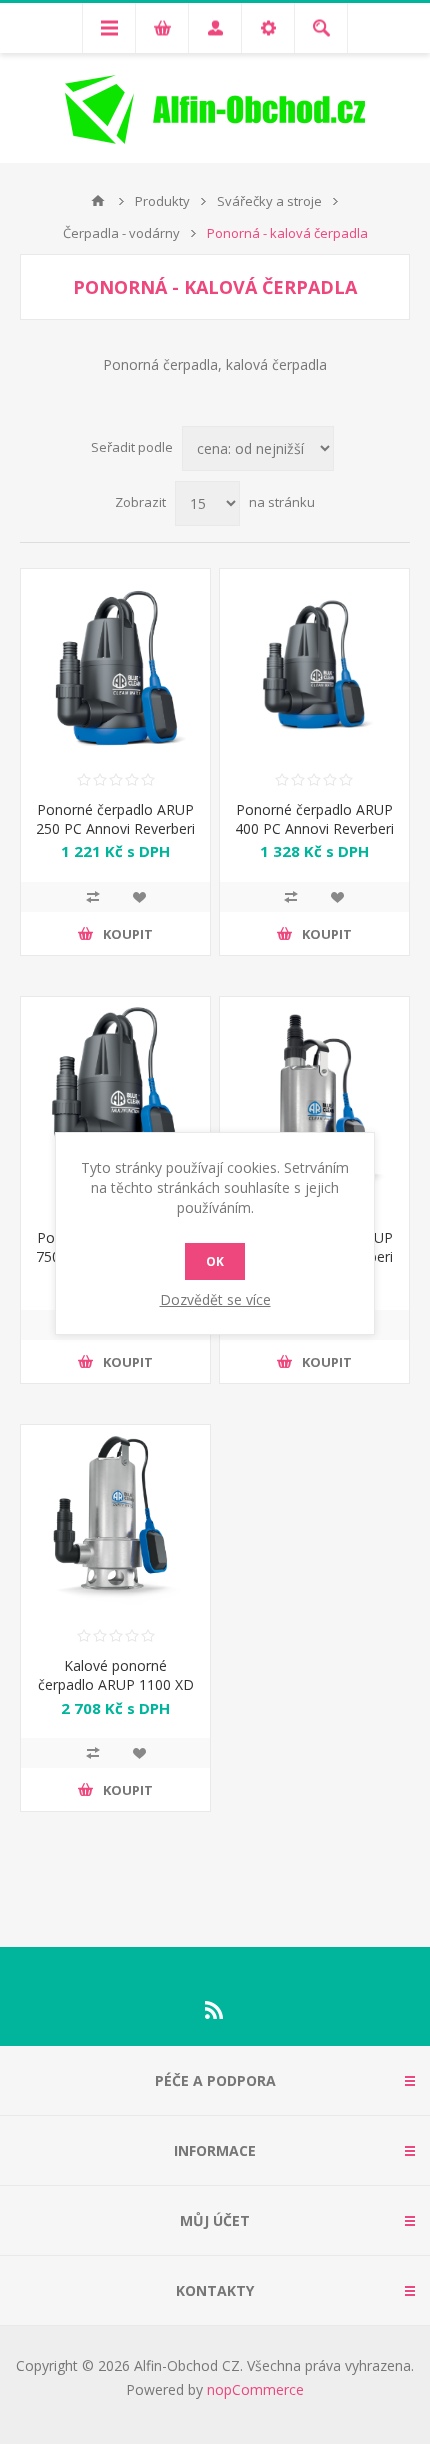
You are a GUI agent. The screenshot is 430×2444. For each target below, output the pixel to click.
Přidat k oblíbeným (139, 897)
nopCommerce (255, 2389)
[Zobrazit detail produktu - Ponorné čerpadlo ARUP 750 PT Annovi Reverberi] (115, 1091)
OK (215, 1261)
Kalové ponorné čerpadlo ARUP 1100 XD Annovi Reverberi (116, 1684)
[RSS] (215, 2010)
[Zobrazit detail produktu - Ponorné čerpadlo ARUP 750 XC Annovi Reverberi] (314, 1091)
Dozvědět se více (215, 1299)
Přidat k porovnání (93, 897)
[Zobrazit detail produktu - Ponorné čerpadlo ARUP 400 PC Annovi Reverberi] (314, 663)
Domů (98, 201)
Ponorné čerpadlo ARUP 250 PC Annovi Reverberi (115, 819)
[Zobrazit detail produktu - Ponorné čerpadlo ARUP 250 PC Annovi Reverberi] (115, 663)
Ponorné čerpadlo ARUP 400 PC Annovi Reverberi (314, 819)
